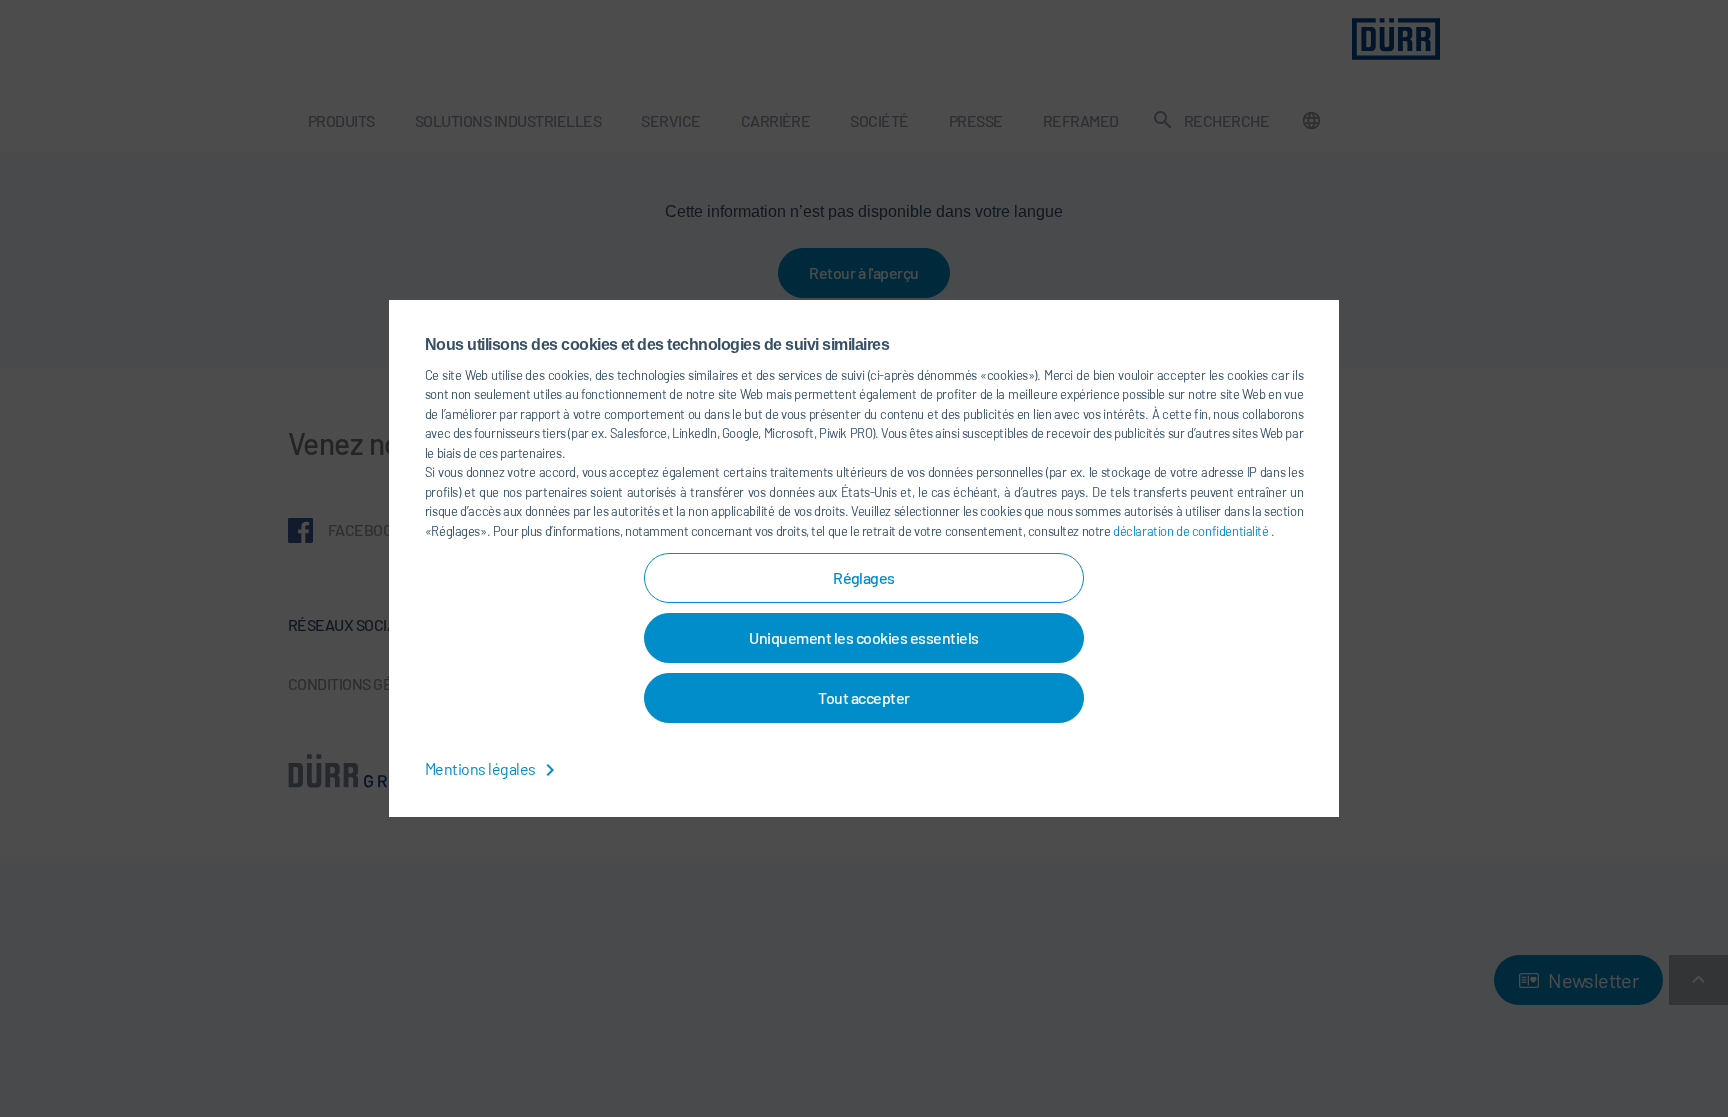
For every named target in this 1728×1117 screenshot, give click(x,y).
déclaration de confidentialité (1192, 531)
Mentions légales (481, 768)
